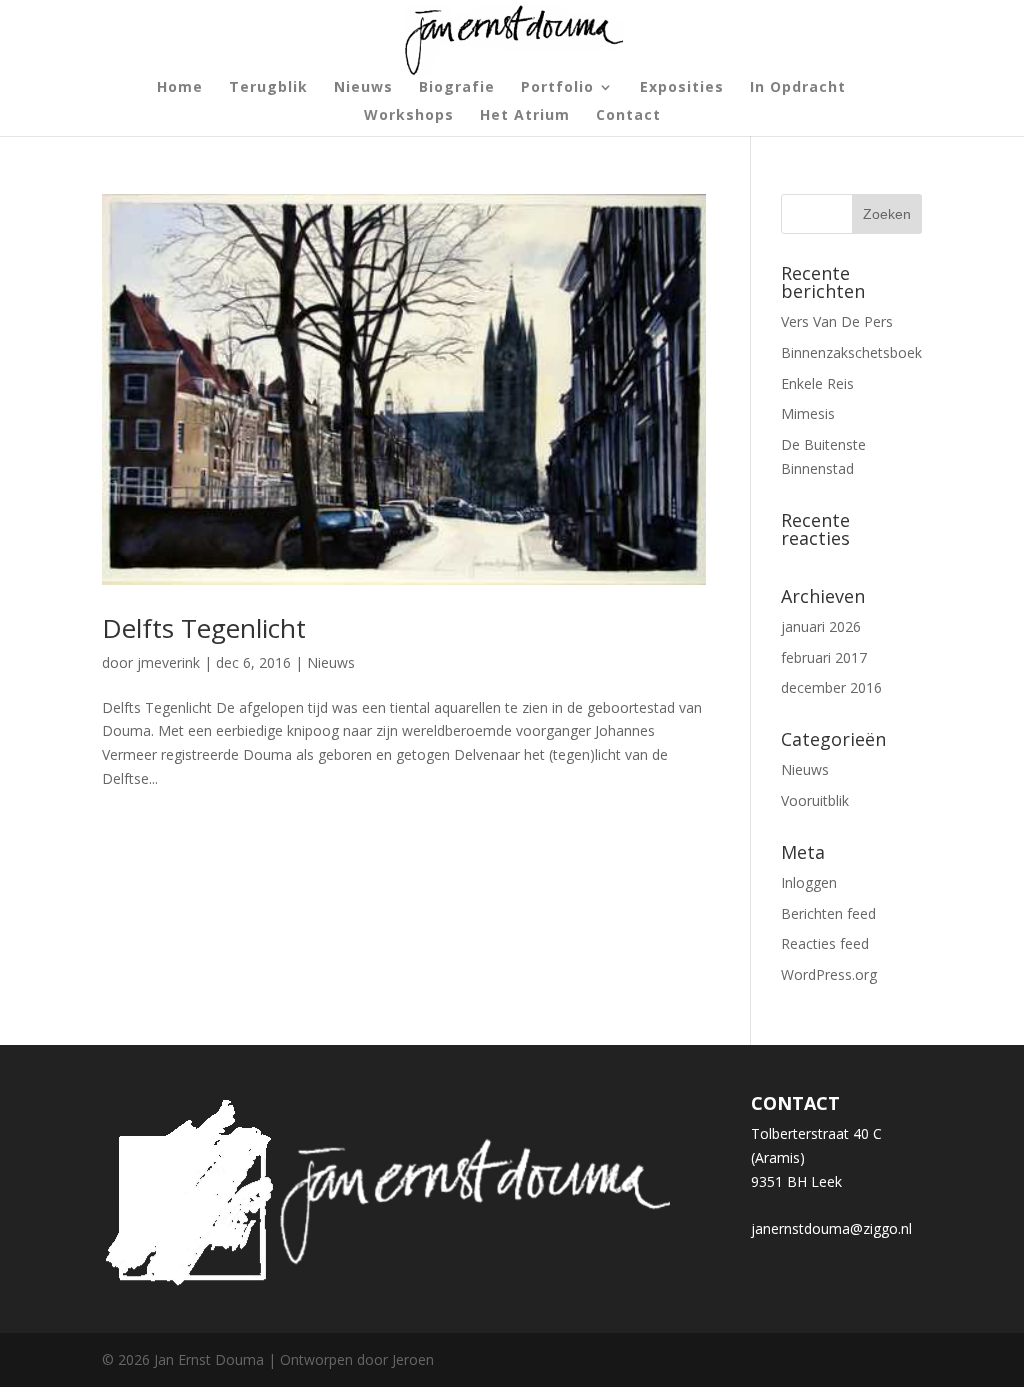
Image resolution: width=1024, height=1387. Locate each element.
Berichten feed (828, 913)
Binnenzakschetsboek (851, 352)
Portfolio (557, 88)
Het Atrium (525, 116)
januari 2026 (821, 626)
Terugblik (268, 88)
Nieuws (363, 88)
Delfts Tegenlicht (204, 628)
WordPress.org (829, 974)
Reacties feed (825, 943)
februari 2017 (824, 657)
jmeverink (168, 662)
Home (180, 88)
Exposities (682, 88)
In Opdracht (798, 88)
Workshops (409, 116)
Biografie (457, 88)
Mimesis (808, 413)
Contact (628, 116)
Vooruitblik (815, 800)
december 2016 (831, 687)
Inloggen (809, 882)
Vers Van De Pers (837, 321)
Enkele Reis (817, 383)
